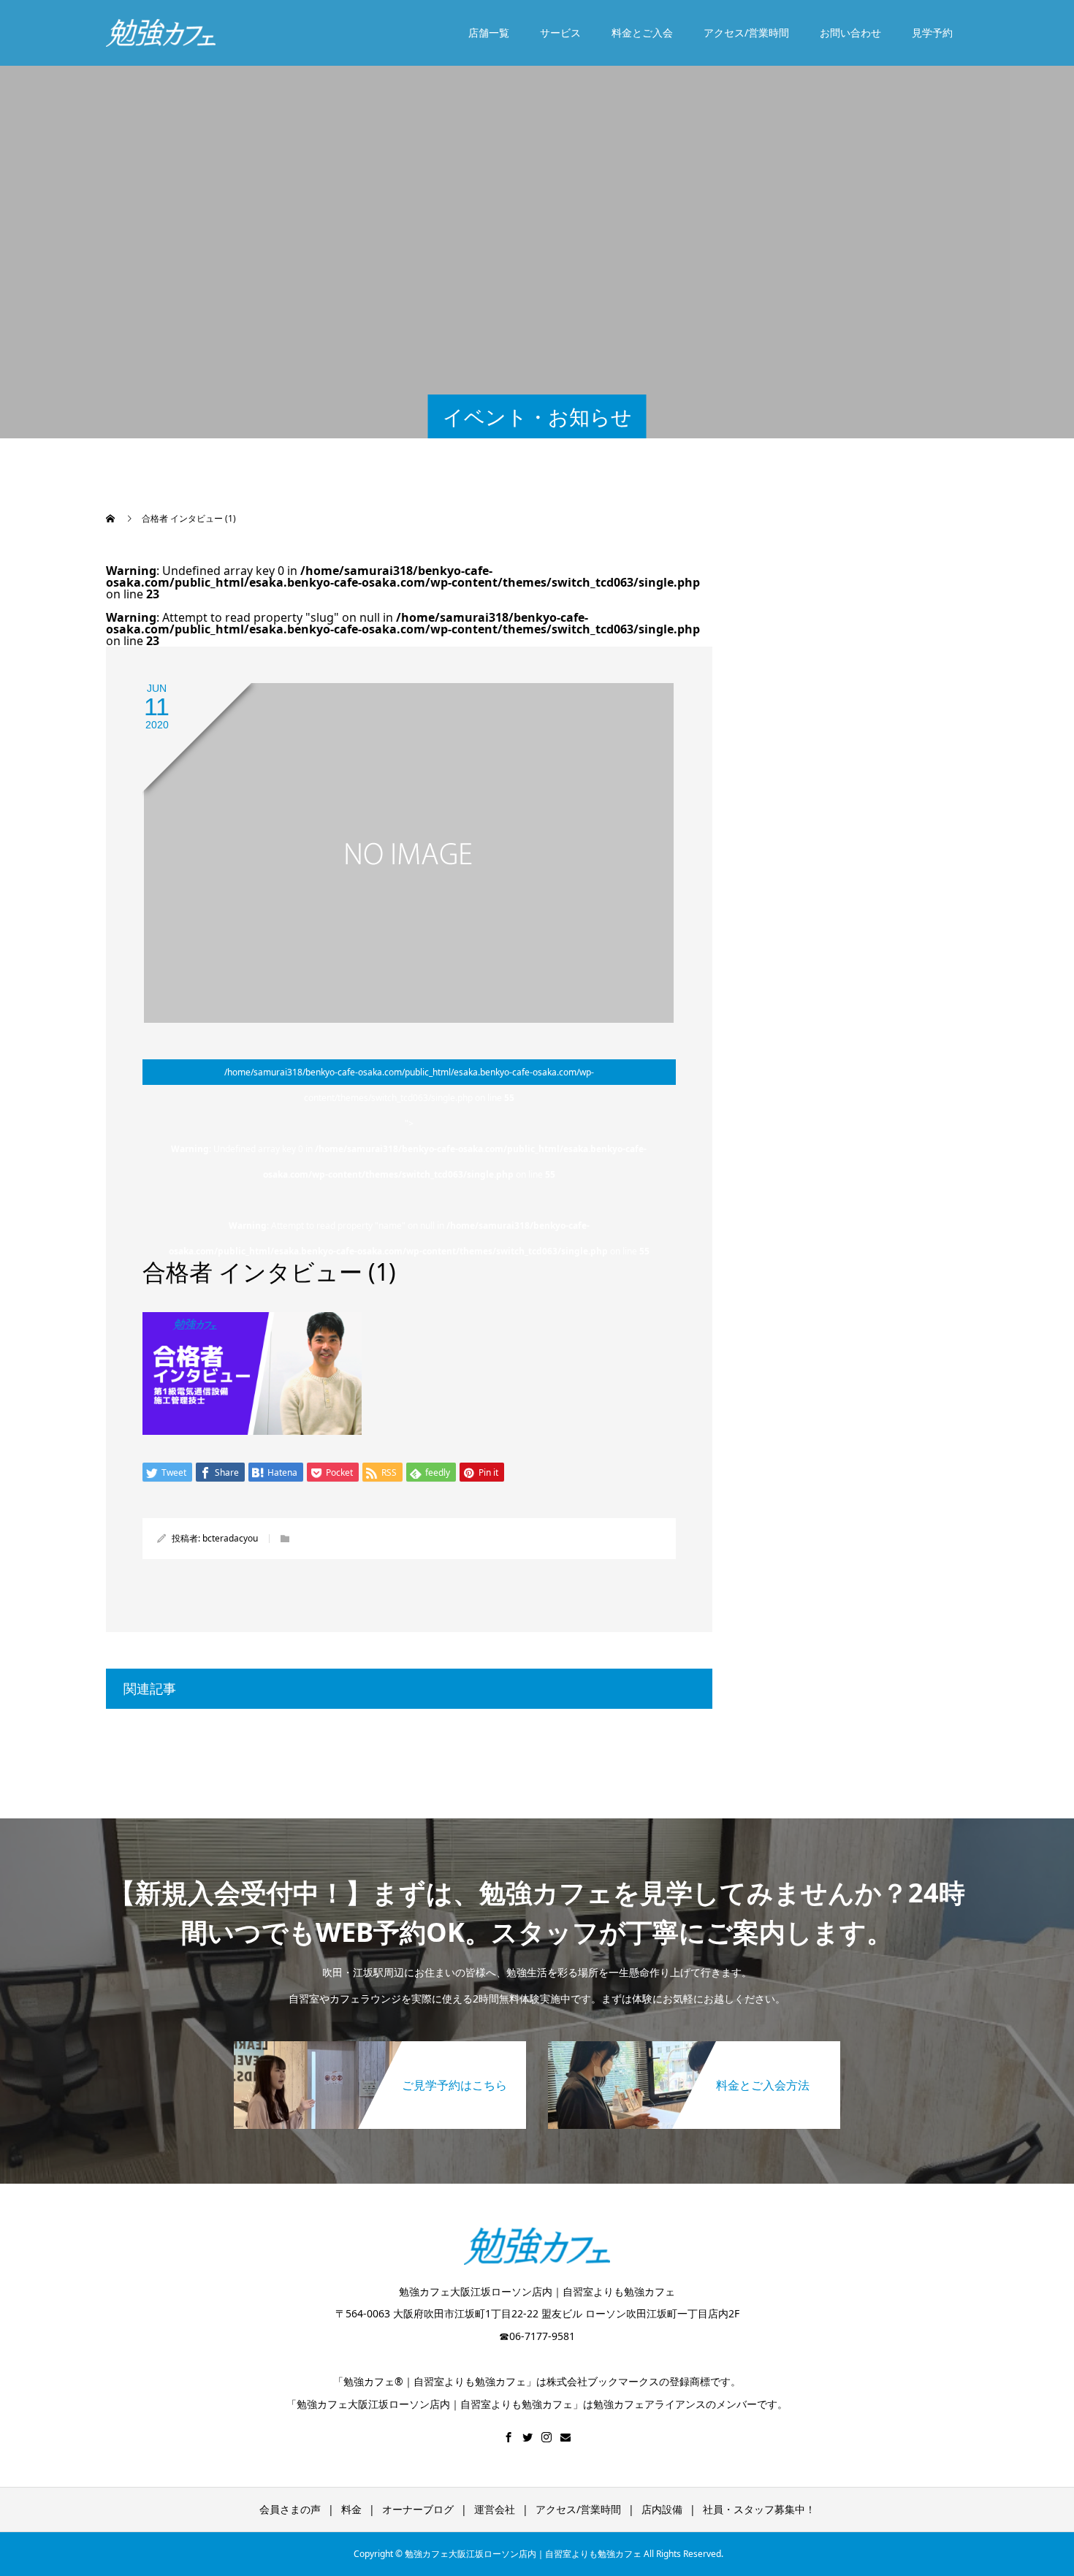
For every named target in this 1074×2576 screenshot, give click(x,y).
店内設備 (662, 2509)
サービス (560, 33)
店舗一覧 (489, 33)
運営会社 (495, 2509)
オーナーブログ (418, 2509)
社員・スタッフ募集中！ (759, 2509)
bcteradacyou (230, 1538)
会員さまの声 (290, 2509)
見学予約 (932, 33)
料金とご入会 (642, 33)
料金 (351, 2509)
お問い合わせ (850, 33)
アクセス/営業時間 (746, 33)
